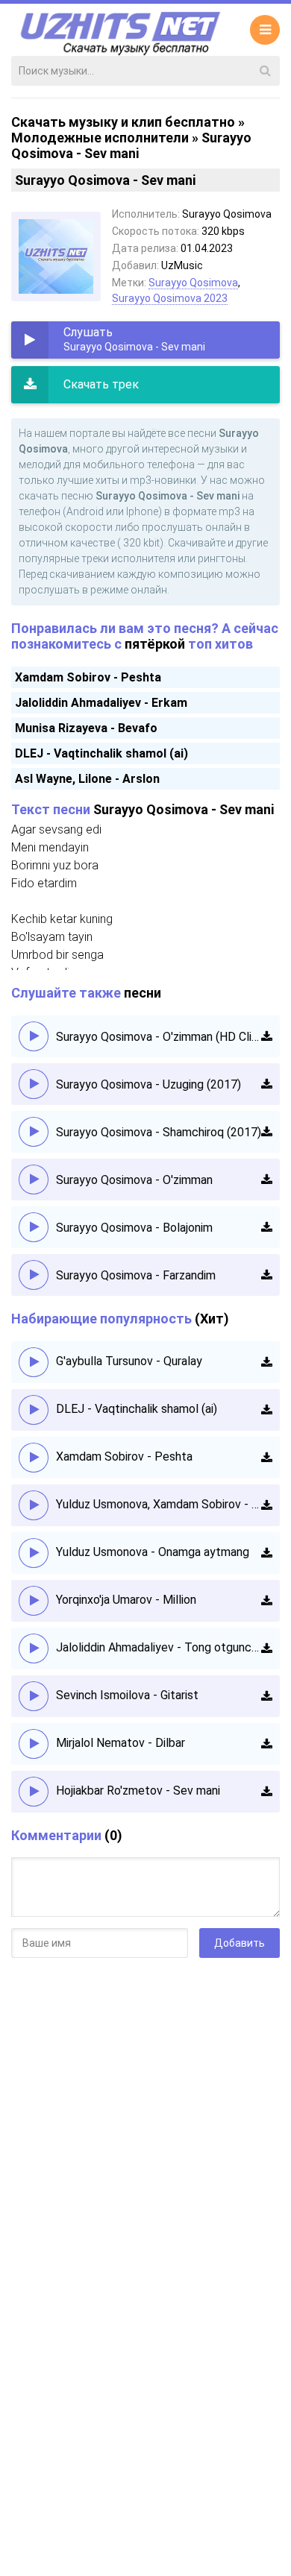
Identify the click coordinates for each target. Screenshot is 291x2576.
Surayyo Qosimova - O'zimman (134, 1180)
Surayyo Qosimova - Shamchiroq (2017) (159, 1132)
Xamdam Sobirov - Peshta (88, 677)
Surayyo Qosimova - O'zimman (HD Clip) (159, 1037)
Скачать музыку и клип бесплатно (123, 122)
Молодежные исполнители (100, 138)
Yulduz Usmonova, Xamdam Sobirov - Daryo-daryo (159, 1504)
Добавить (240, 1943)
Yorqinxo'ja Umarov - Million (126, 1600)
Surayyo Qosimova (193, 283)
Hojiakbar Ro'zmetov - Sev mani (138, 1791)
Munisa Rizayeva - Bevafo (86, 728)
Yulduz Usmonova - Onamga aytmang (153, 1552)
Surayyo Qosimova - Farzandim (136, 1275)
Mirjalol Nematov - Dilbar (121, 1743)
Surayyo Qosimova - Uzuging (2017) (148, 1084)
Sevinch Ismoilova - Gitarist (127, 1695)
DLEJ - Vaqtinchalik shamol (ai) (101, 753)
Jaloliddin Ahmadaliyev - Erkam (101, 703)
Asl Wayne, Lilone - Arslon (87, 779)
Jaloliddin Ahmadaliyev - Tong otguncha (159, 1647)
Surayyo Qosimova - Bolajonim (134, 1228)
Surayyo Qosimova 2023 (170, 298)
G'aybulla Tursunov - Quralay (129, 1361)
